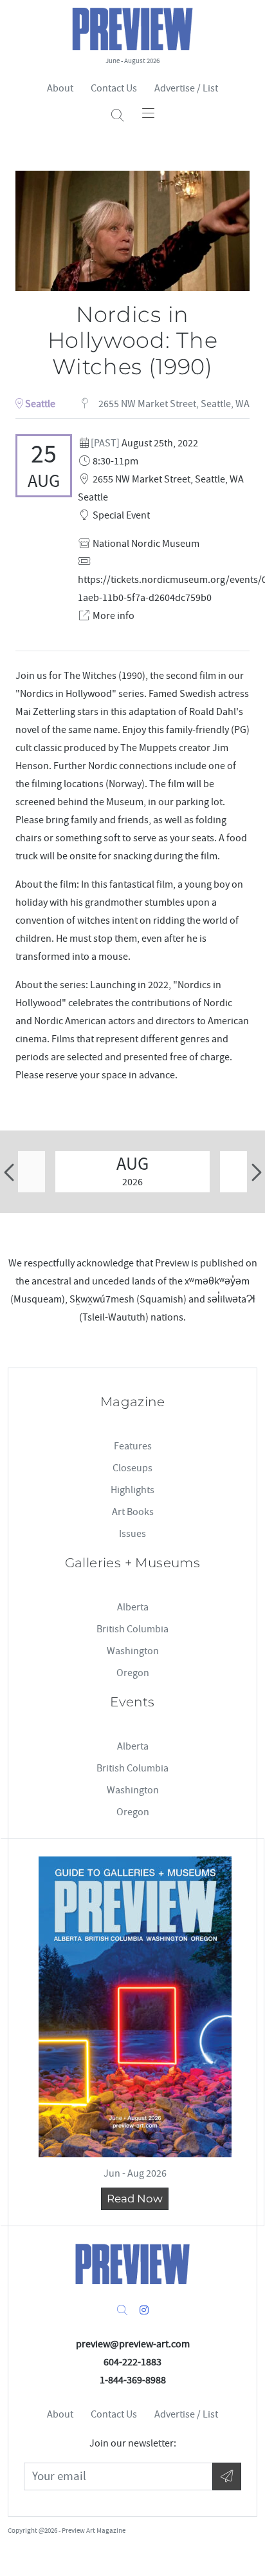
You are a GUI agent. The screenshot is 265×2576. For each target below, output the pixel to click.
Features (133, 1446)
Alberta (133, 1607)
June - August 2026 (132, 61)
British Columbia (132, 1629)
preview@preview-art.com (133, 2344)
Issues (132, 1534)
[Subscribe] (227, 2476)
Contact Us (114, 88)
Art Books (133, 1512)
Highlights (132, 1490)
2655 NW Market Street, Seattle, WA (173, 404)
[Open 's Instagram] (144, 2311)
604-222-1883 (132, 2362)
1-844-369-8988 (133, 2380)
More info (114, 616)
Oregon (133, 1673)
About (60, 88)
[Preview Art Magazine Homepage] (132, 2264)
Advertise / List (186, 88)
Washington (133, 1651)
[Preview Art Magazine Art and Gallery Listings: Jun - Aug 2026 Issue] (135, 2007)
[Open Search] (117, 116)
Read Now (135, 2199)
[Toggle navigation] (148, 113)
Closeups (132, 1468)
